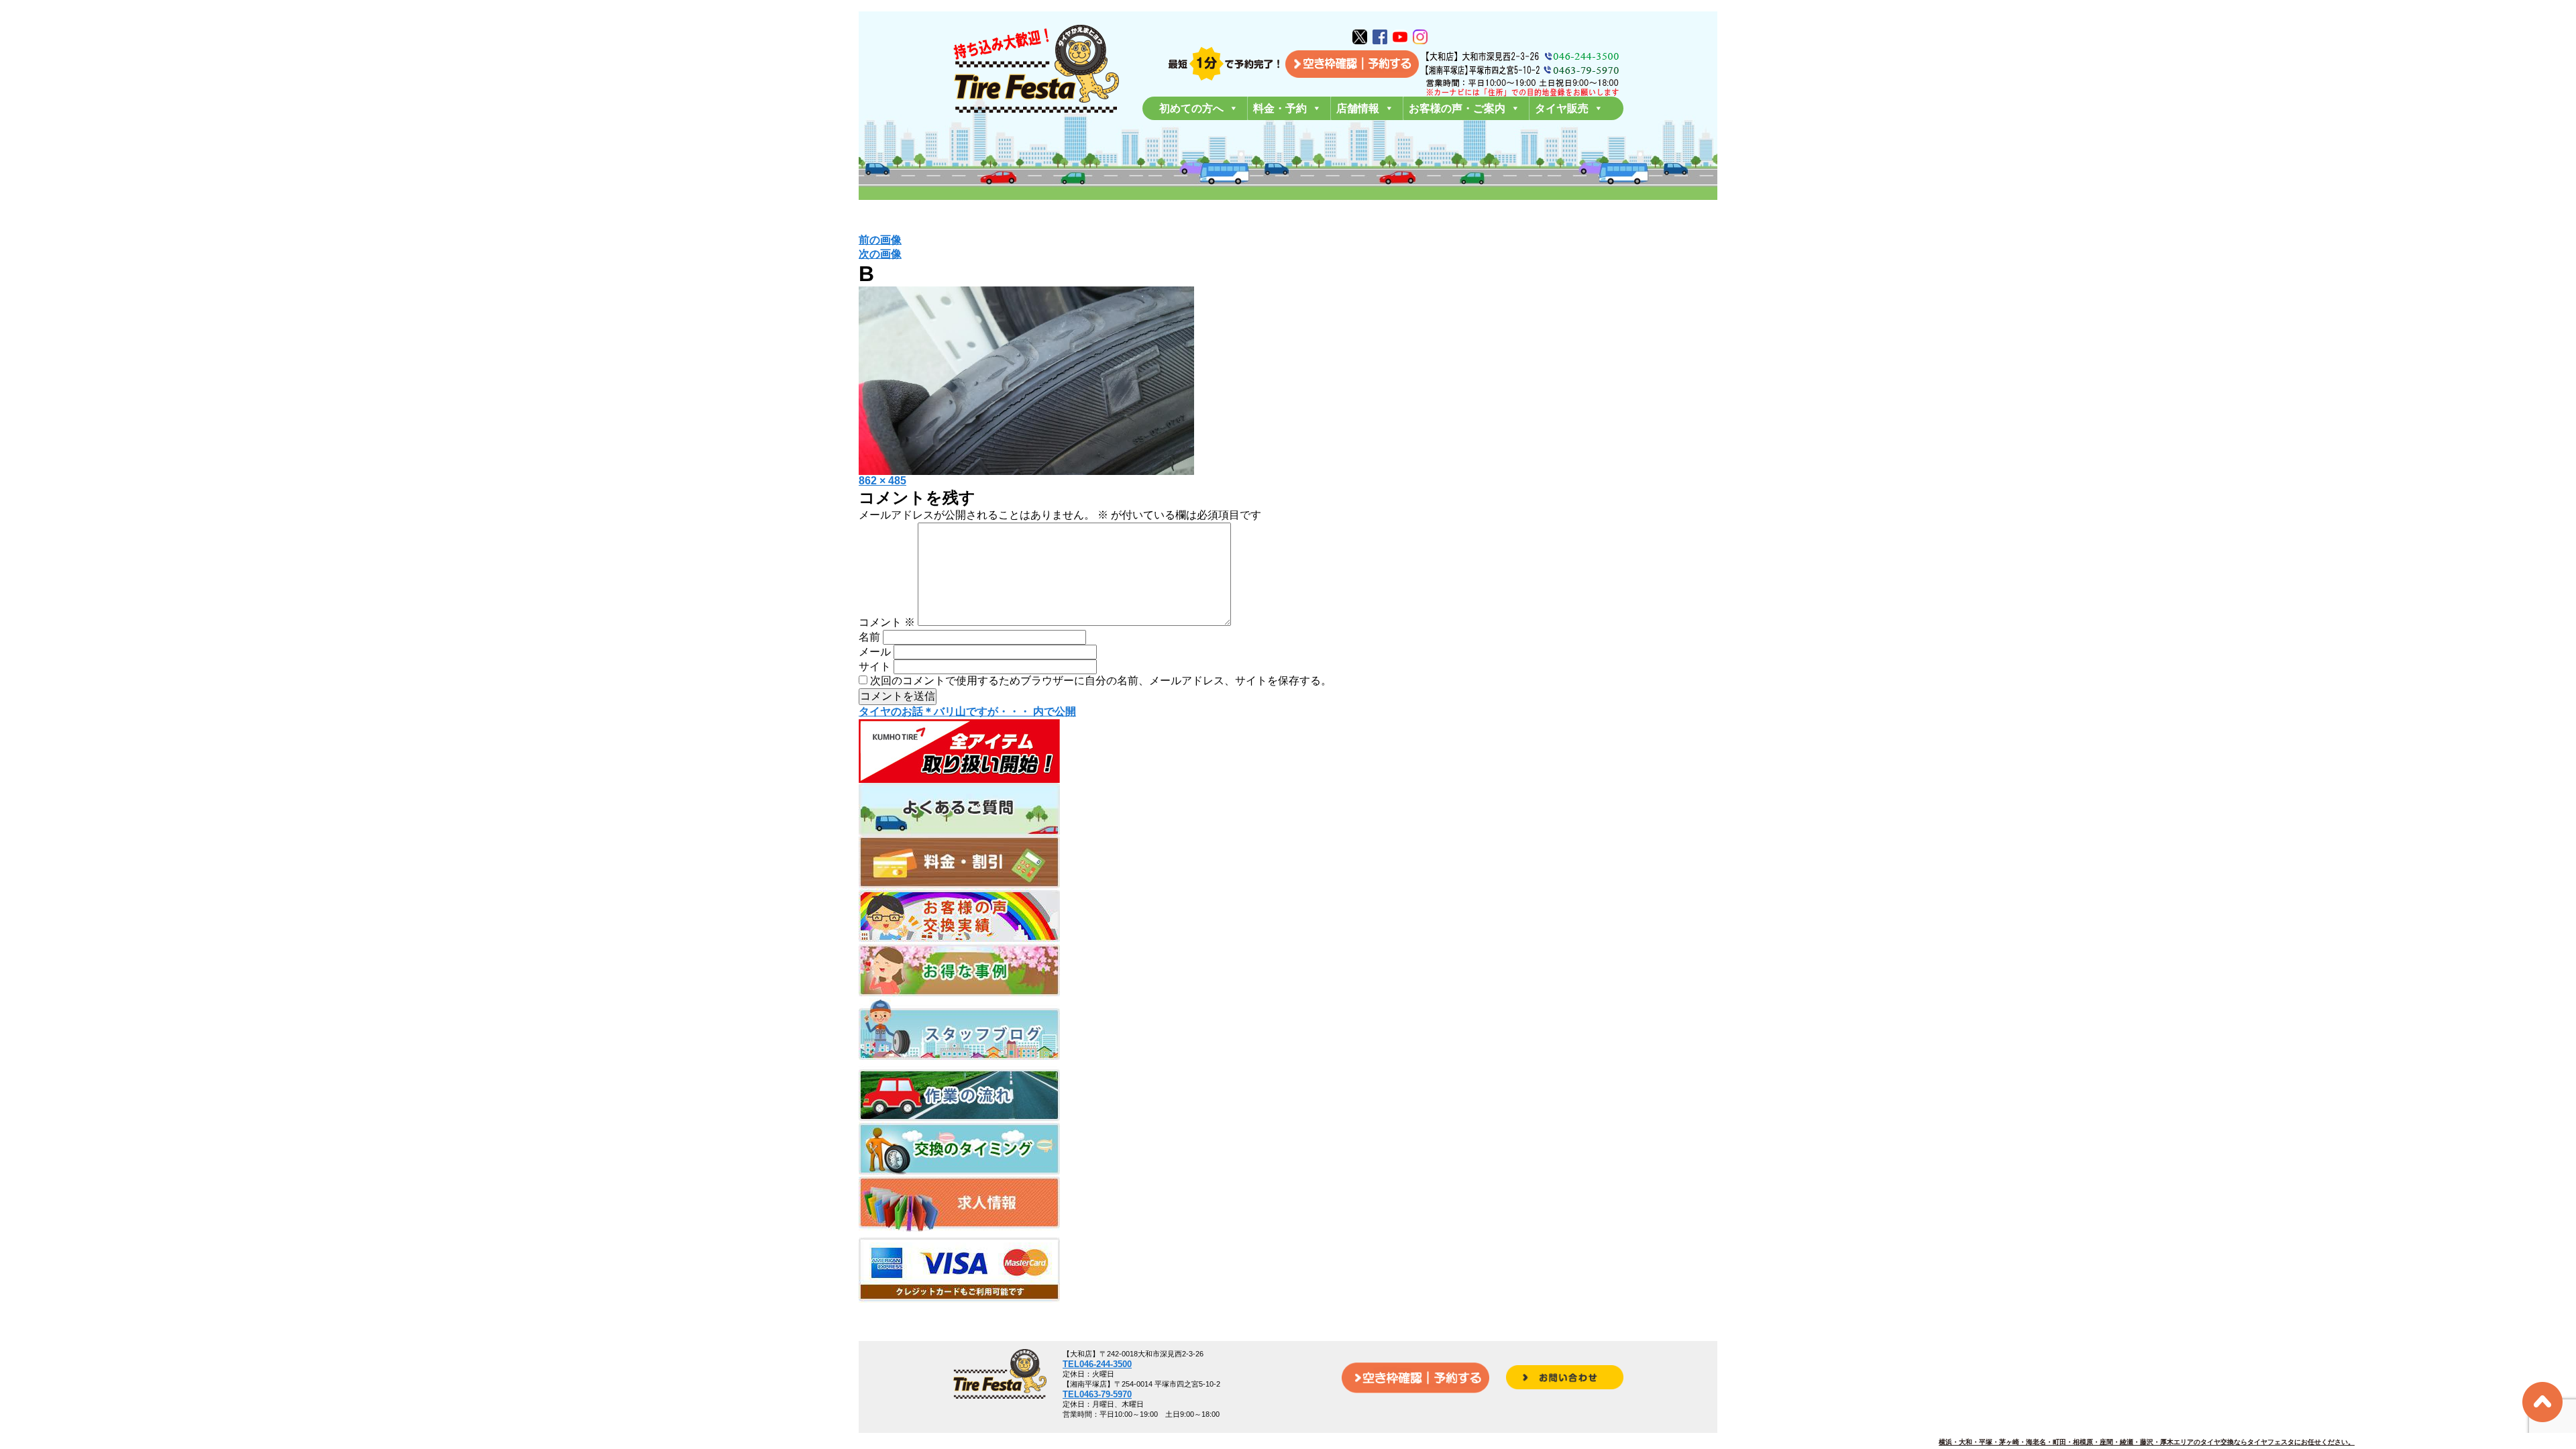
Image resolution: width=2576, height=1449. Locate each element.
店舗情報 (1358, 108)
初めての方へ (1191, 108)
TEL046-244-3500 (1097, 1364)
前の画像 (880, 240)
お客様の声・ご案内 (1457, 108)
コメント (887, 622)
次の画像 (880, 254)
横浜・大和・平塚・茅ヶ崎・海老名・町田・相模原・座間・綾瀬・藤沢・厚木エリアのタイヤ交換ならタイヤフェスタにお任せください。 (2147, 1442)
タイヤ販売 (1562, 108)
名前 (869, 637)
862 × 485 (882, 481)
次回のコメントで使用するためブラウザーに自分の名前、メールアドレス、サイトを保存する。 (1101, 681)
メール (875, 652)
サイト (875, 666)
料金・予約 (1280, 108)
